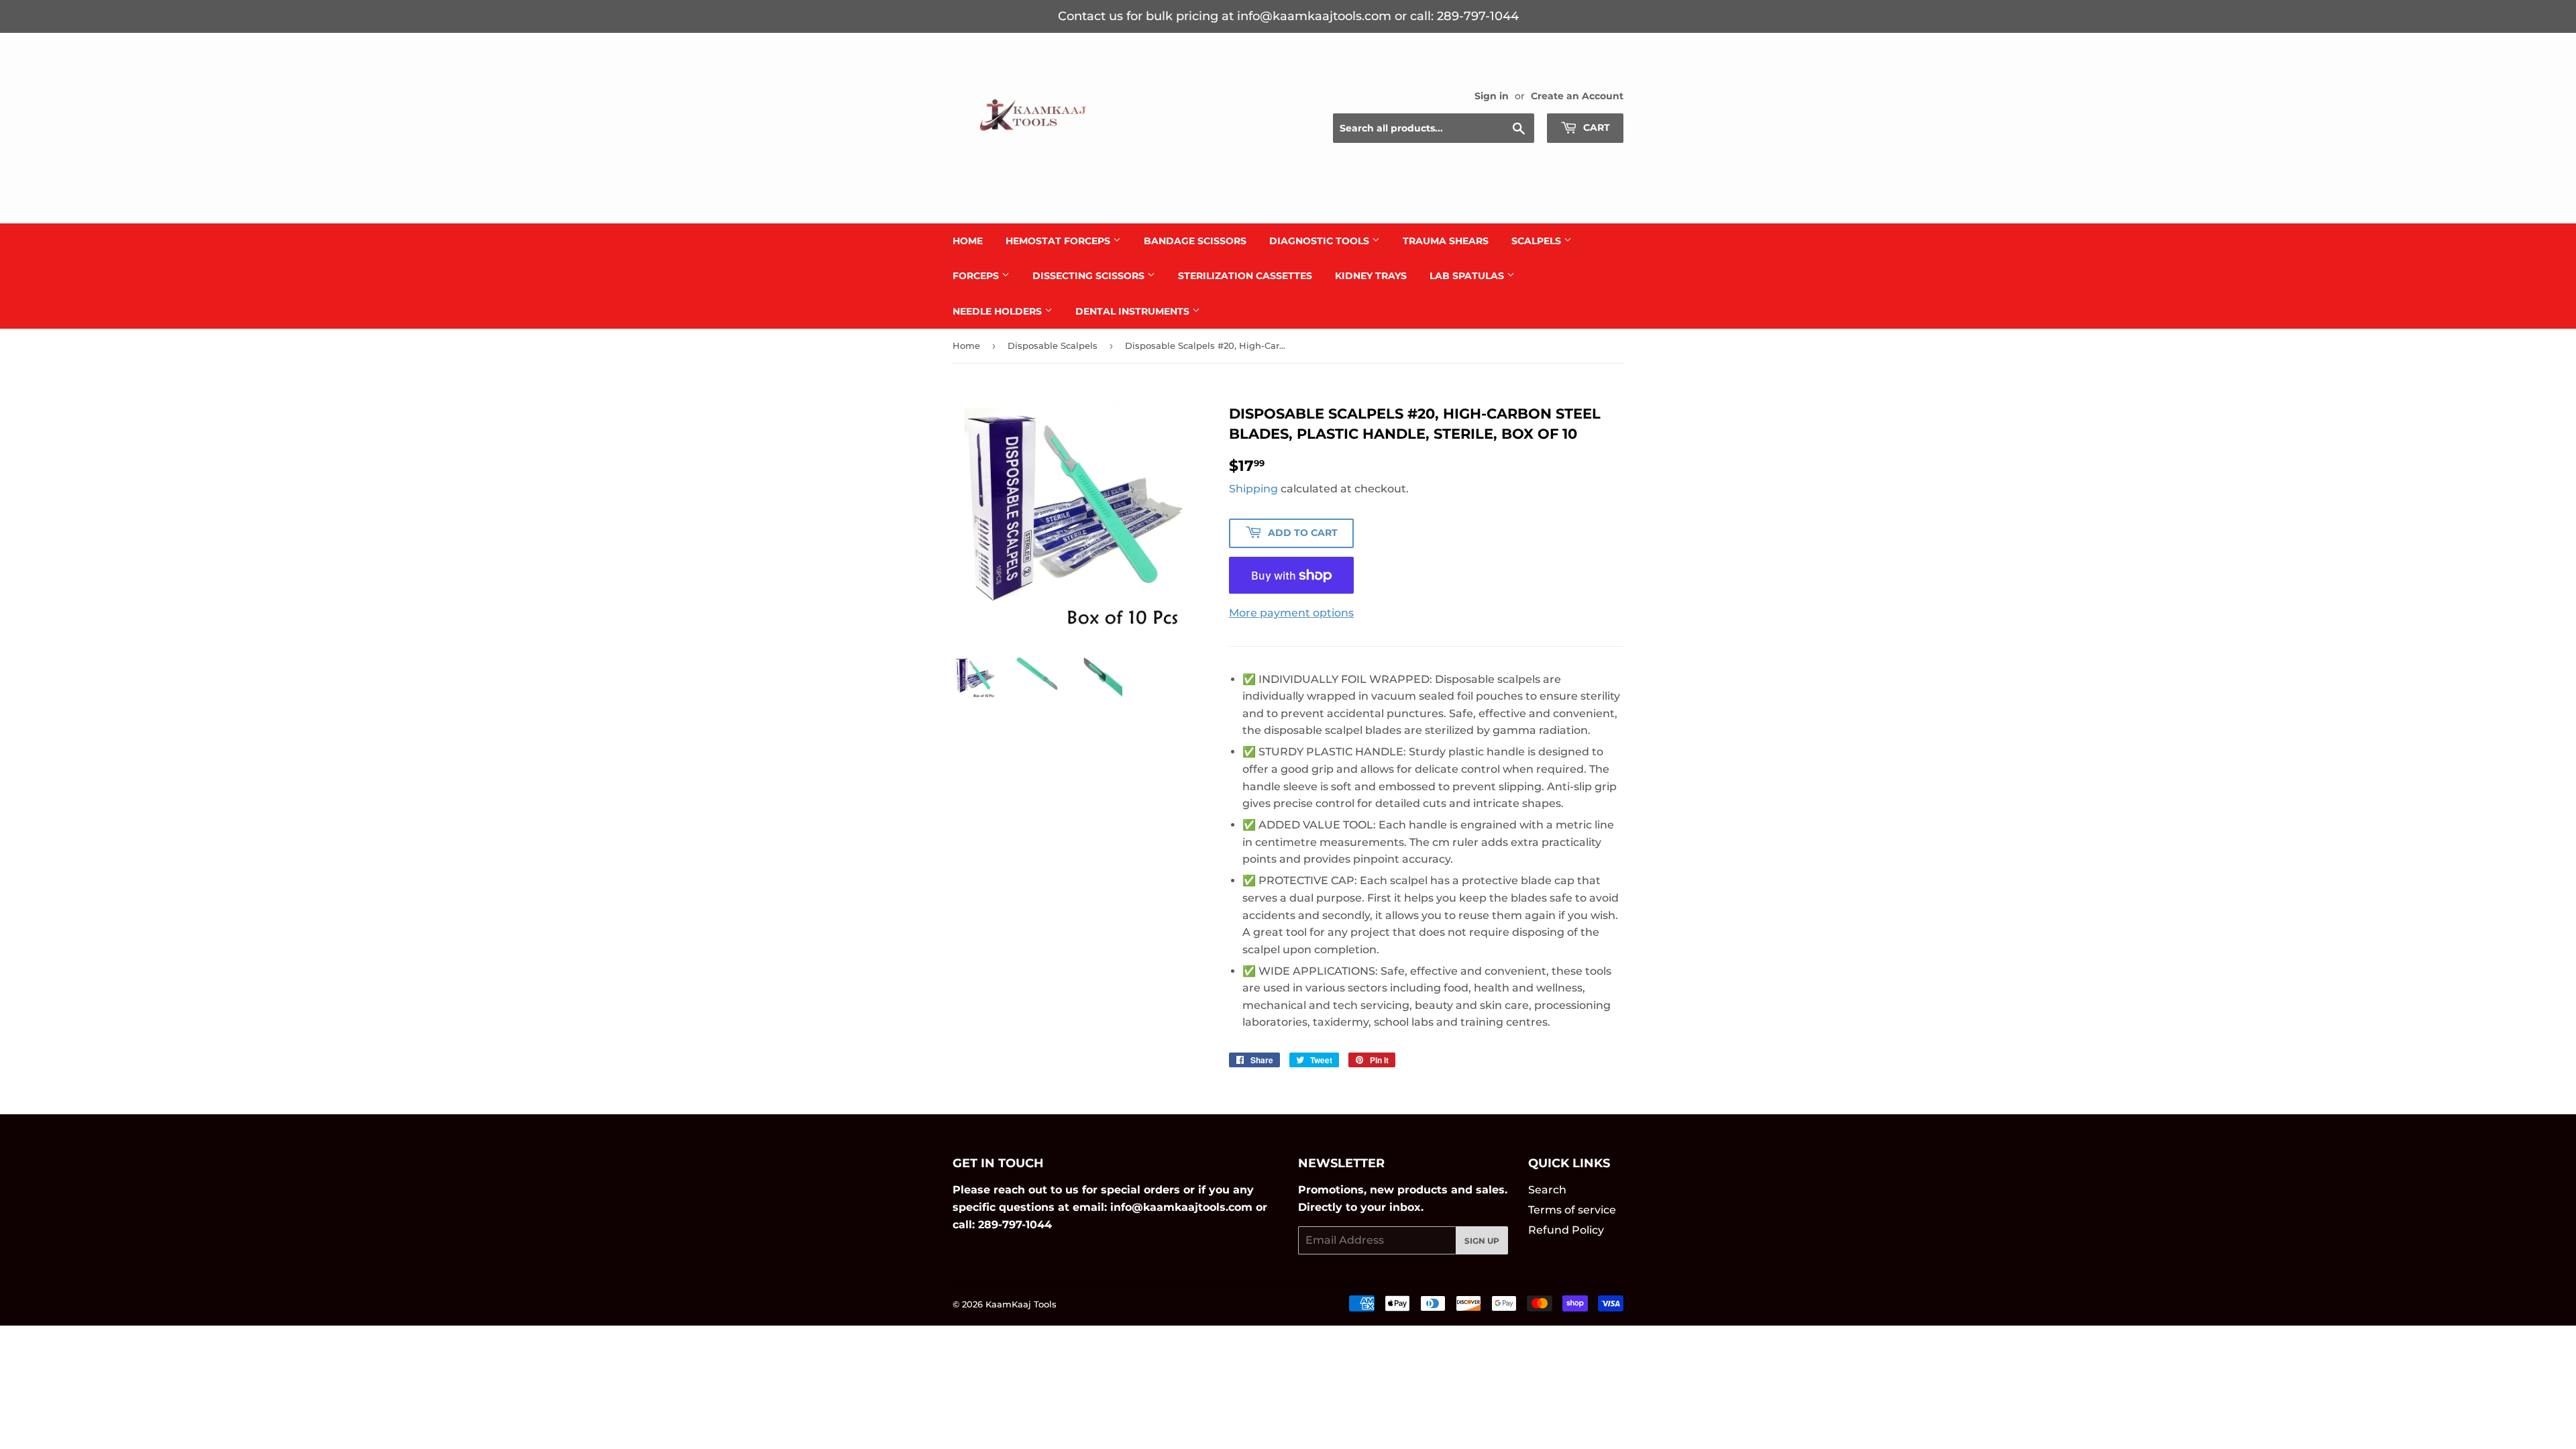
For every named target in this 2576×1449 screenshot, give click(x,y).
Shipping (1253, 489)
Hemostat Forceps (1059, 241)
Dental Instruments (1134, 311)
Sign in (1492, 96)
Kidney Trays (1371, 276)
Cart (1595, 127)
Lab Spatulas (1468, 276)
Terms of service (1572, 1210)
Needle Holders (999, 311)
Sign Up (1482, 1241)
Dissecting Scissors (1090, 276)
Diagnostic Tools (1321, 241)
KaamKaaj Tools (1021, 1304)
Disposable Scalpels (1053, 345)
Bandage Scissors (1195, 241)
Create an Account (1577, 96)
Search (1547, 1190)
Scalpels (1538, 241)
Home (968, 241)
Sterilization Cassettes (1245, 276)
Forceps (977, 276)
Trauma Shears (1446, 241)
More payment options (1291, 613)
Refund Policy (1566, 1230)
